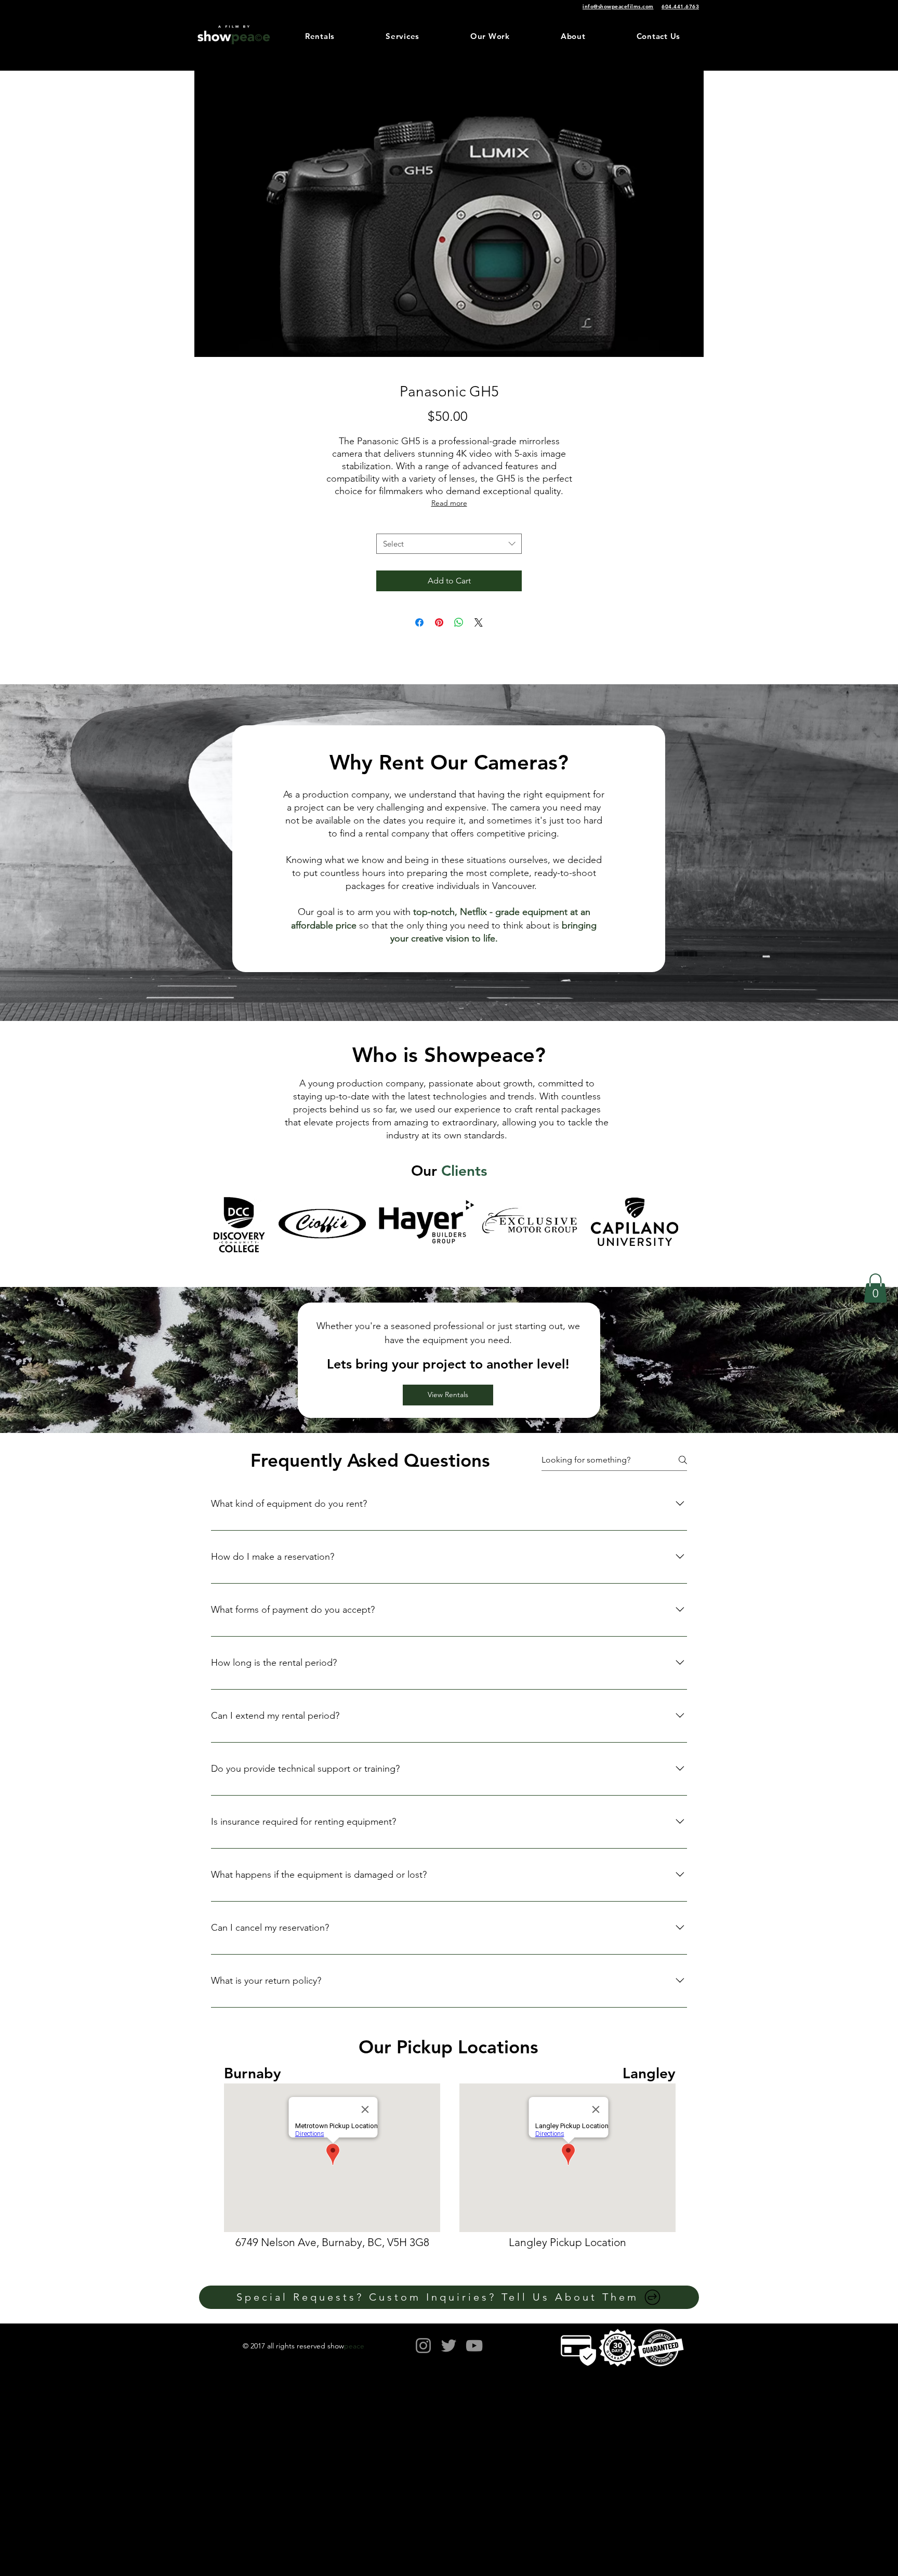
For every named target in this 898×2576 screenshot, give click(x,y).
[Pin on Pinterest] (439, 622)
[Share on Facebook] (419, 622)
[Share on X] (479, 622)
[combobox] (449, 544)
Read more (449, 503)
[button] (875, 1288)
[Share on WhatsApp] (459, 622)
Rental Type (449, 524)
